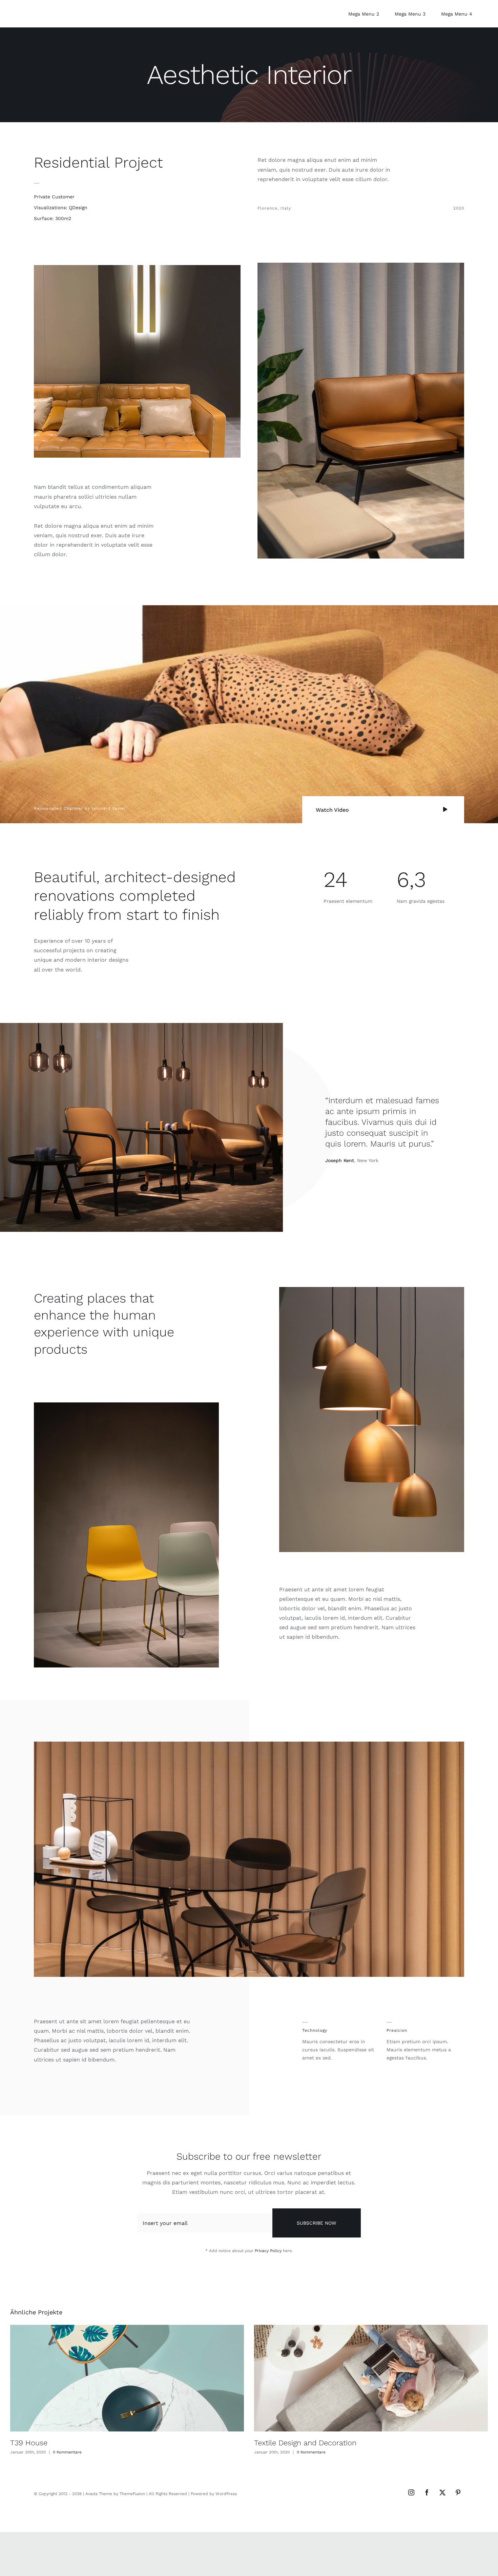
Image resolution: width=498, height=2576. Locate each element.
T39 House (29, 2443)
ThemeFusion (132, 2494)
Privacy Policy (268, 2251)
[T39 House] (127, 2378)
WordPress (226, 2494)
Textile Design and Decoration (305, 2443)
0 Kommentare (67, 2452)
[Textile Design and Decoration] (371, 2378)
